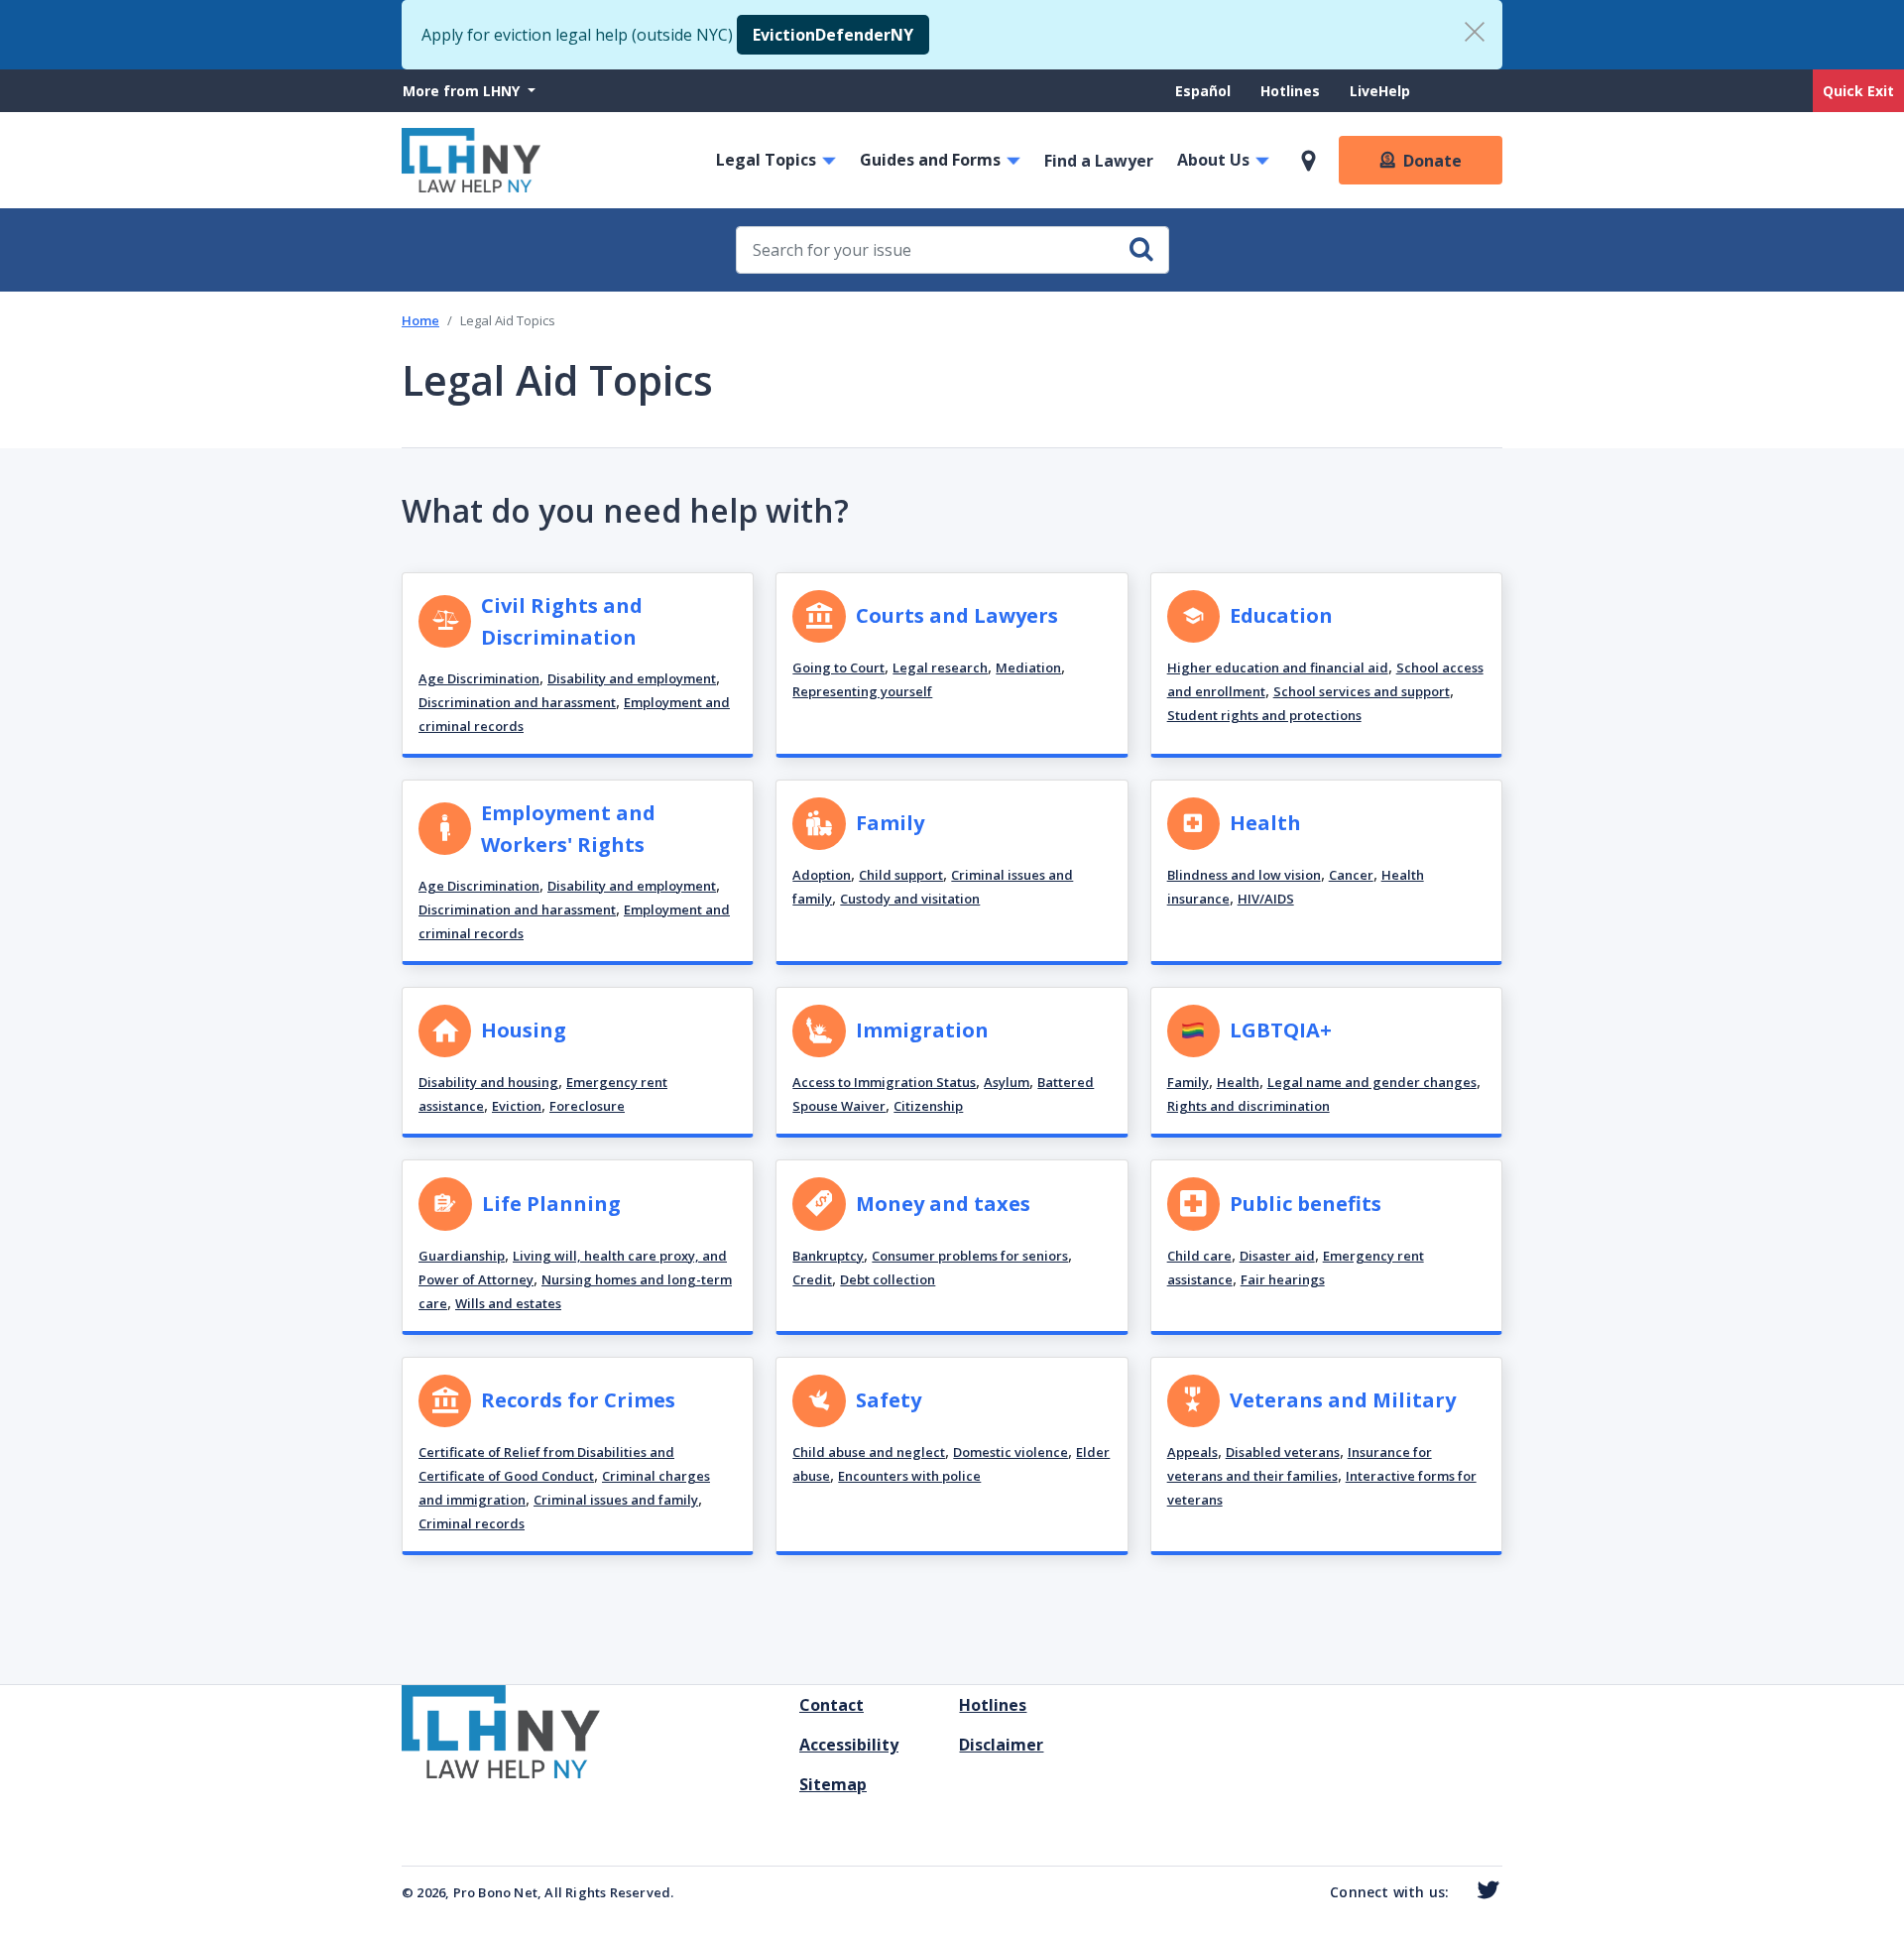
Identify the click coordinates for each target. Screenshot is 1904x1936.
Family (890, 823)
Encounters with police (909, 1476)
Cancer (1351, 875)
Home (420, 320)
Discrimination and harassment (517, 702)
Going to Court (838, 667)
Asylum (1007, 1082)
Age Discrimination (479, 678)
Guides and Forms (930, 160)
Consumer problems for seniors (970, 1256)
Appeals (1192, 1452)
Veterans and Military (1343, 1400)
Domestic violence (1011, 1452)
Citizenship (928, 1106)
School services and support (1362, 691)
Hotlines (1290, 91)
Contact (832, 1705)
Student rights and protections (1264, 715)
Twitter (1484, 1890)
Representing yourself (862, 691)
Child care (1199, 1256)
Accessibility (849, 1745)
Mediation (1028, 667)
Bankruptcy (828, 1256)
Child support (901, 875)
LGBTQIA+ (1281, 1030)
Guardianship (462, 1256)
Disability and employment (632, 678)
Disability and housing (488, 1082)
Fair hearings (1283, 1279)
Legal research (940, 667)
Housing (524, 1030)
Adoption (822, 875)
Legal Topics (766, 160)
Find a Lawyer (1099, 161)
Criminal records (472, 1523)
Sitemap (833, 1784)
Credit (812, 1279)
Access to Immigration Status (884, 1082)
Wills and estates (508, 1303)
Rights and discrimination (1249, 1106)
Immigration (922, 1030)
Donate (1432, 161)
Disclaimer (1001, 1745)
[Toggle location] (1309, 161)
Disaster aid (1277, 1256)
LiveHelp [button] (1380, 91)
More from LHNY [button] (463, 91)
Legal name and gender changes (1372, 1082)
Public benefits (1306, 1204)
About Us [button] (1213, 160)
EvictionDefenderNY (833, 35)
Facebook (1458, 1894)
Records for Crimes (578, 1400)
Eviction (517, 1106)
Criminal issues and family (616, 1500)
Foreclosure (587, 1106)
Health (1265, 823)
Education (1281, 615)
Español (1203, 91)
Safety (889, 1400)
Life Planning (551, 1204)
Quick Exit (1858, 91)
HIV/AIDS (1266, 899)
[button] (578, 665)
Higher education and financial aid (1278, 667)
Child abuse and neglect (869, 1452)
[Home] (471, 160)
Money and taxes (943, 1204)
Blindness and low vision (1244, 875)
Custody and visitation (910, 899)
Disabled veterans (1283, 1452)
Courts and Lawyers (957, 615)
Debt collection (888, 1279)
